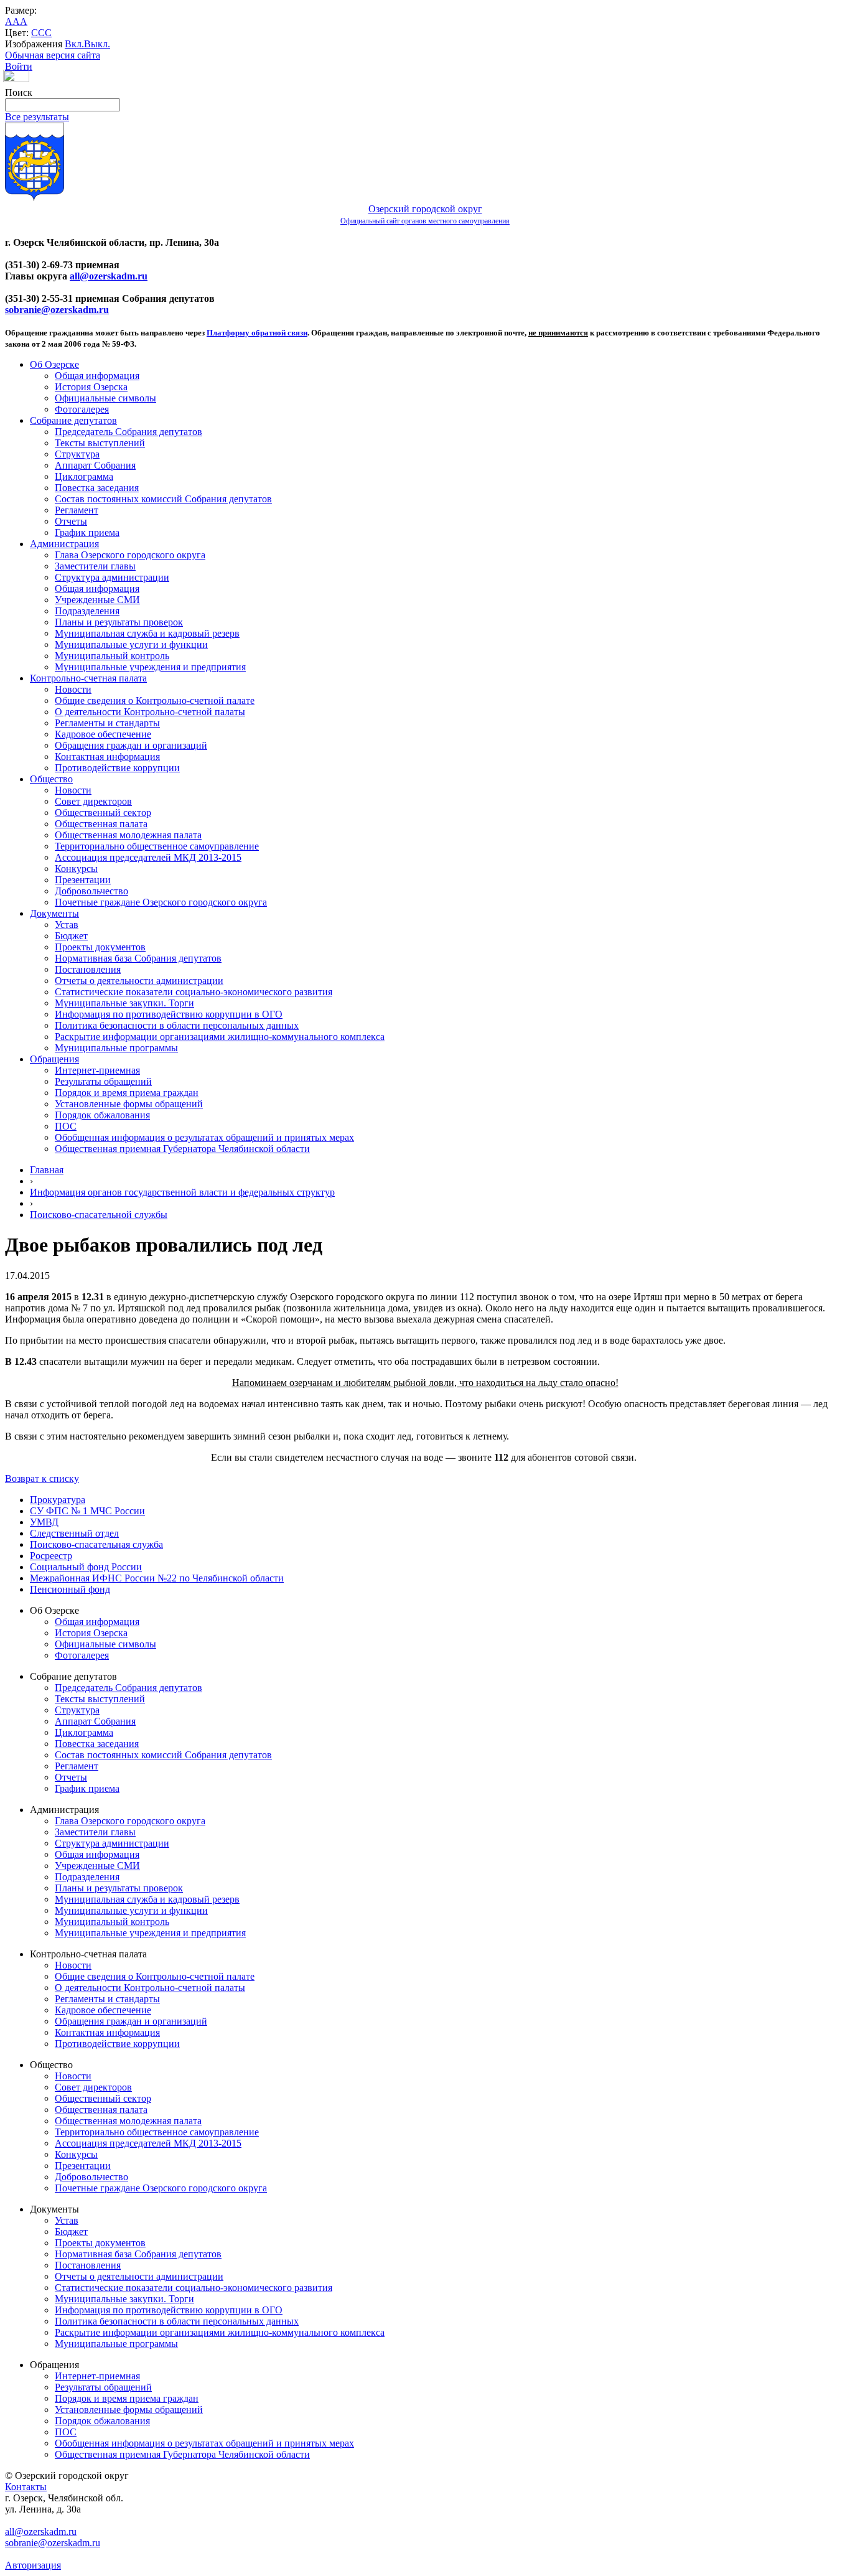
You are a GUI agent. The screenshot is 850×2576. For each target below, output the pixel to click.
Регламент (77, 510)
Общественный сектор (103, 813)
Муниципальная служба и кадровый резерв (147, 633)
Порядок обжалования (102, 1115)
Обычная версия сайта (53, 55)
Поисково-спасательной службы (99, 1215)
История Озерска (91, 387)
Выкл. (97, 44)
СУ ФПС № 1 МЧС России (87, 1511)
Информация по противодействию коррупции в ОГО (169, 1014)
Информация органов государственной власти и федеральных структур (182, 1192)
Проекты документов (100, 947)
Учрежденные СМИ (97, 600)
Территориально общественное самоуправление (157, 846)
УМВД (44, 1522)
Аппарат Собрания (95, 465)
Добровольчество (91, 891)
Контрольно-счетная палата (88, 678)
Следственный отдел (74, 1533)
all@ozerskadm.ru (109, 276)
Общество (51, 779)
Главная (47, 1170)
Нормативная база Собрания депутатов (138, 958)
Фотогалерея (82, 409)
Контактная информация (107, 756)
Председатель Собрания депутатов (128, 432)
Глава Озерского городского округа (130, 555)
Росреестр (51, 1556)
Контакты (26, 2487)
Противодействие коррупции (117, 768)
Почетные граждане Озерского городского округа (161, 902)
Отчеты (71, 521)
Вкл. (74, 44)
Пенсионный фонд (70, 1589)
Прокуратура (58, 1500)
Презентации (83, 880)
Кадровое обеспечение (103, 734)
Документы (54, 913)
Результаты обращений (103, 1081)
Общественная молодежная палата (128, 835)
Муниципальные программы (116, 1048)
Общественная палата (101, 824)
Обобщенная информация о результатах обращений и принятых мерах (204, 1137)
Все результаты (37, 117)
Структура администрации (112, 577)
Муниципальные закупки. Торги (124, 1003)
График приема (87, 532)
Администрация (64, 544)
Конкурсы (76, 869)
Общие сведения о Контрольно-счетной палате (155, 700)
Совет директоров (93, 801)
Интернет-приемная (97, 1070)
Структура (77, 454)
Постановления (88, 969)
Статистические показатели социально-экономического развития (194, 992)
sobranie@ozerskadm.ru (57, 310)
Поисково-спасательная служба (96, 1544)
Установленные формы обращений (129, 1104)
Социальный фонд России (86, 1567)
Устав (67, 925)
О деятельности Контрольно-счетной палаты (150, 712)
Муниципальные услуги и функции (131, 644)
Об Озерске (54, 364)
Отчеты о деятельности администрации (139, 981)
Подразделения (87, 611)
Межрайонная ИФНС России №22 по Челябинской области (157, 1578)
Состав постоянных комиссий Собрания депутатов (163, 499)
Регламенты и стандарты (107, 723)
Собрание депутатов (73, 420)
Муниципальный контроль (112, 656)
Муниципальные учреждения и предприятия (150, 667)
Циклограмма (84, 476)
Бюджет (71, 936)
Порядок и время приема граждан (127, 1093)
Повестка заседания (97, 488)
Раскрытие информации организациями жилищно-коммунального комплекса (220, 1037)
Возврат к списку (42, 1478)
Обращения (54, 1059)
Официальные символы (105, 398)
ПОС (66, 1126)
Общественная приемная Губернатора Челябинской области (182, 1149)
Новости (73, 689)
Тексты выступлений (100, 443)
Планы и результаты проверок (119, 622)
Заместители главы (95, 566)
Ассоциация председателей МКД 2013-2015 (148, 857)
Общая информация (97, 376)
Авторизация (33, 2565)
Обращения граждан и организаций (131, 745)
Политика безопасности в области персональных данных (177, 1025)
